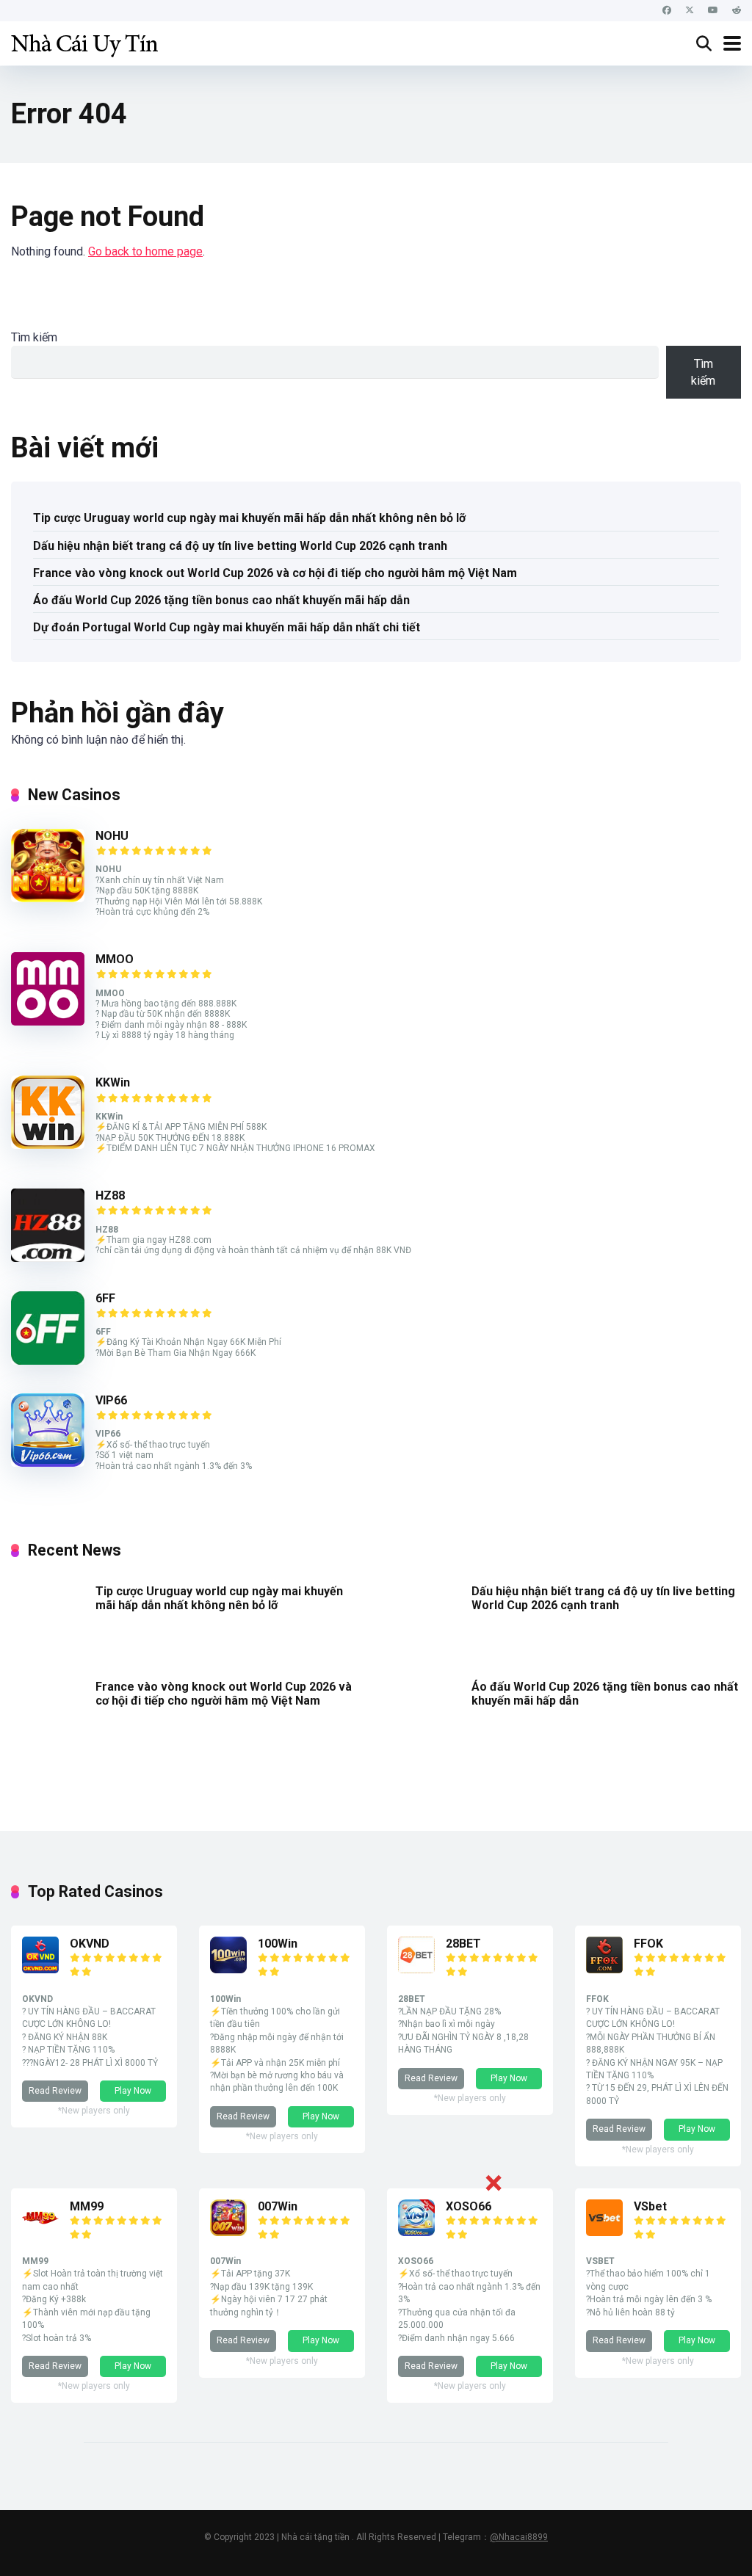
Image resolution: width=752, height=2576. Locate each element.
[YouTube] (713, 11)
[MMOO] (48, 1022)
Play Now (133, 2091)
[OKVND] (40, 1969)
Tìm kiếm (34, 337)
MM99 (87, 2206)
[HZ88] (48, 1258)
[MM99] (40, 2232)
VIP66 (111, 1400)
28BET (463, 1944)
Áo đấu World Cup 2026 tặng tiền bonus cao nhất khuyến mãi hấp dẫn (221, 600)
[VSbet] (604, 2232)
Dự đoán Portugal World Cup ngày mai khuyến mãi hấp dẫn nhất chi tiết (227, 627)
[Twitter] (690, 11)
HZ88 (110, 1196)
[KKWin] (48, 1145)
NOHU (112, 836)
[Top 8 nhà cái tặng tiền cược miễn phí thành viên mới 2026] (84, 41)
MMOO (115, 959)
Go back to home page (145, 251)
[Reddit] (737, 11)
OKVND (90, 1944)
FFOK (648, 1944)
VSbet (650, 2206)
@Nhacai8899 (519, 2537)
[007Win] (228, 2232)
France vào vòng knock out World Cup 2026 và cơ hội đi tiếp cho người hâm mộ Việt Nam (275, 573)
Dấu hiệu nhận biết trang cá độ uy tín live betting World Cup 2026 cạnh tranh (240, 546)
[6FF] (48, 1361)
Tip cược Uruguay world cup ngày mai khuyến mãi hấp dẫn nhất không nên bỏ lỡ (249, 518)
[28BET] (416, 1969)
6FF (105, 1298)
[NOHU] (48, 898)
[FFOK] (604, 1969)
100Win (278, 1944)
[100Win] (228, 1969)
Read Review (55, 2091)
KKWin (113, 1082)
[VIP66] (48, 1463)
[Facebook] (667, 11)
